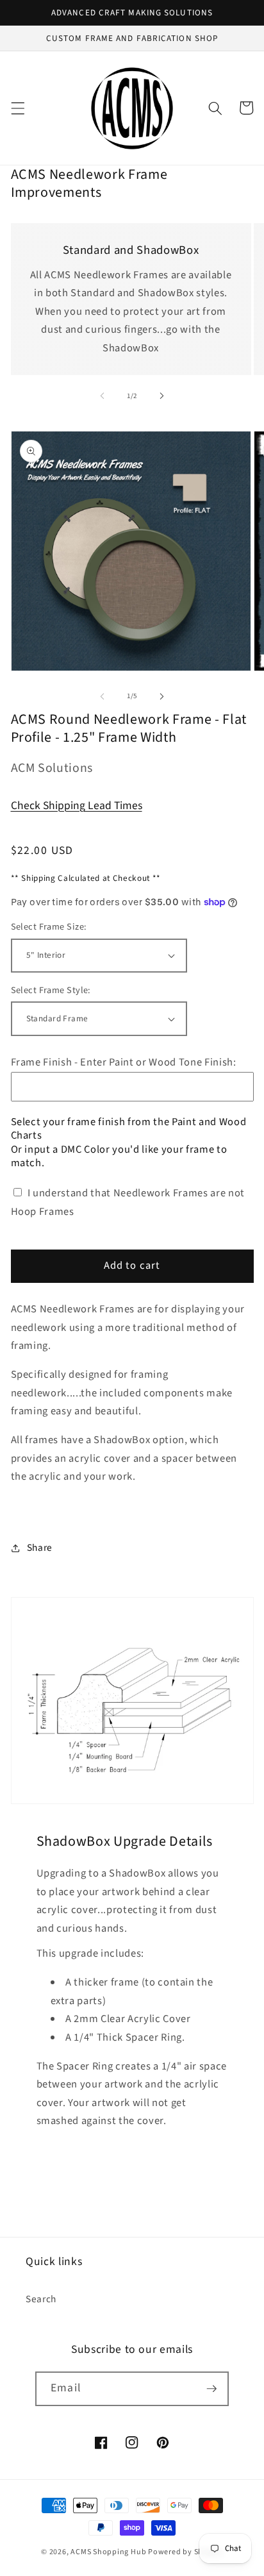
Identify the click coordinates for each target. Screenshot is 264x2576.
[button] (17, 108)
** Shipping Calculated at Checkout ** (86, 878)
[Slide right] (161, 396)
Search (41, 2299)
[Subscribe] (211, 2389)
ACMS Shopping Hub (108, 2552)
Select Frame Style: (51, 991)
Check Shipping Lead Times (77, 806)
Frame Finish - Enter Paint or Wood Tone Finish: (124, 1062)
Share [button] (40, 1548)
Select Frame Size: (49, 927)
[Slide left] (103, 396)
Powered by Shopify (186, 2552)
